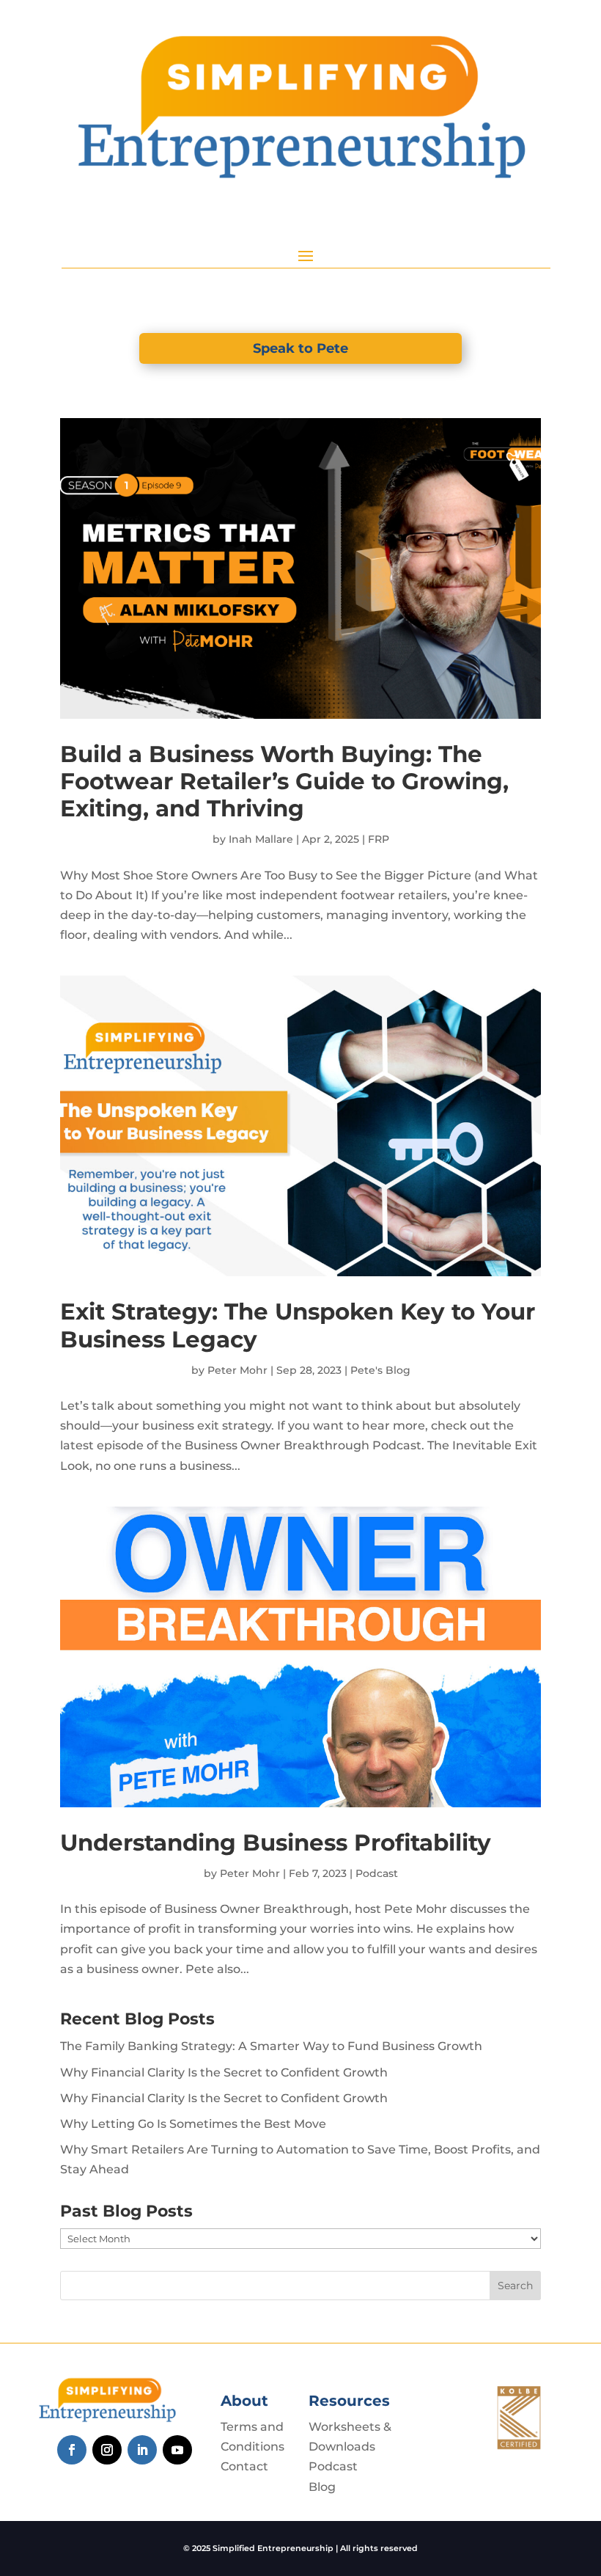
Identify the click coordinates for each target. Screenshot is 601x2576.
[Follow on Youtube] (177, 2450)
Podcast (377, 1873)
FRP (379, 839)
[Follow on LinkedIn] (142, 2450)
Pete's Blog (380, 1370)
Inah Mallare (261, 839)
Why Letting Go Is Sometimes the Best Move (193, 2124)
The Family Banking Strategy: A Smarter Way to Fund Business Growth (271, 2046)
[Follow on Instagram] (107, 2450)
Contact (244, 2466)
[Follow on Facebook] (72, 2450)
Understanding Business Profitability (276, 1843)
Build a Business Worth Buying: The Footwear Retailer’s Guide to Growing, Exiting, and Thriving (284, 781)
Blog (322, 2487)
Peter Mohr (237, 1370)
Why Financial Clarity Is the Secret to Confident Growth (224, 2072)
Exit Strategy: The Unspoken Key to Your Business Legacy (298, 1325)
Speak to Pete (300, 348)
